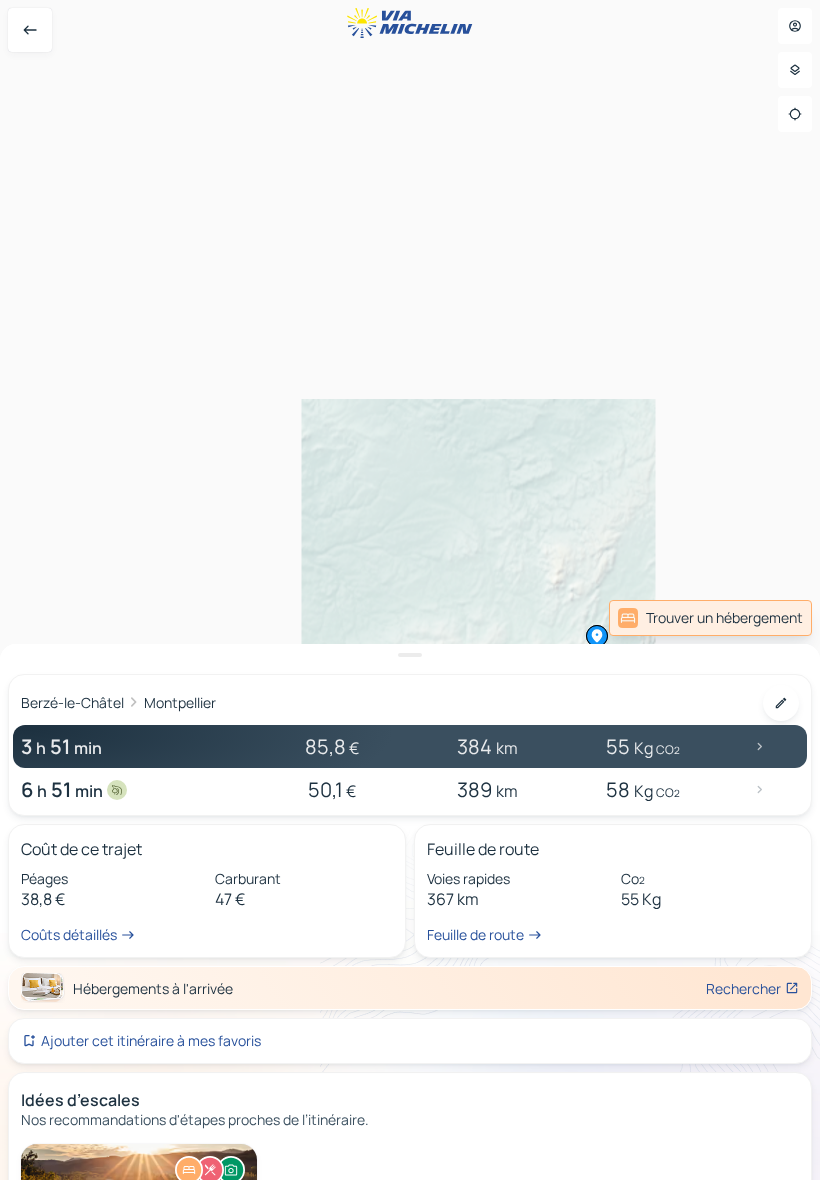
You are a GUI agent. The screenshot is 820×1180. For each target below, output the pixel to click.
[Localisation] (795, 114)
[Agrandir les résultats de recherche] (410, 655)
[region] (410, 590)
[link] (710, 618)
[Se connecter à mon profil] (795, 26)
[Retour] (30, 30)
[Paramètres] (795, 70)
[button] (597, 636)
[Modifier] (781, 703)
